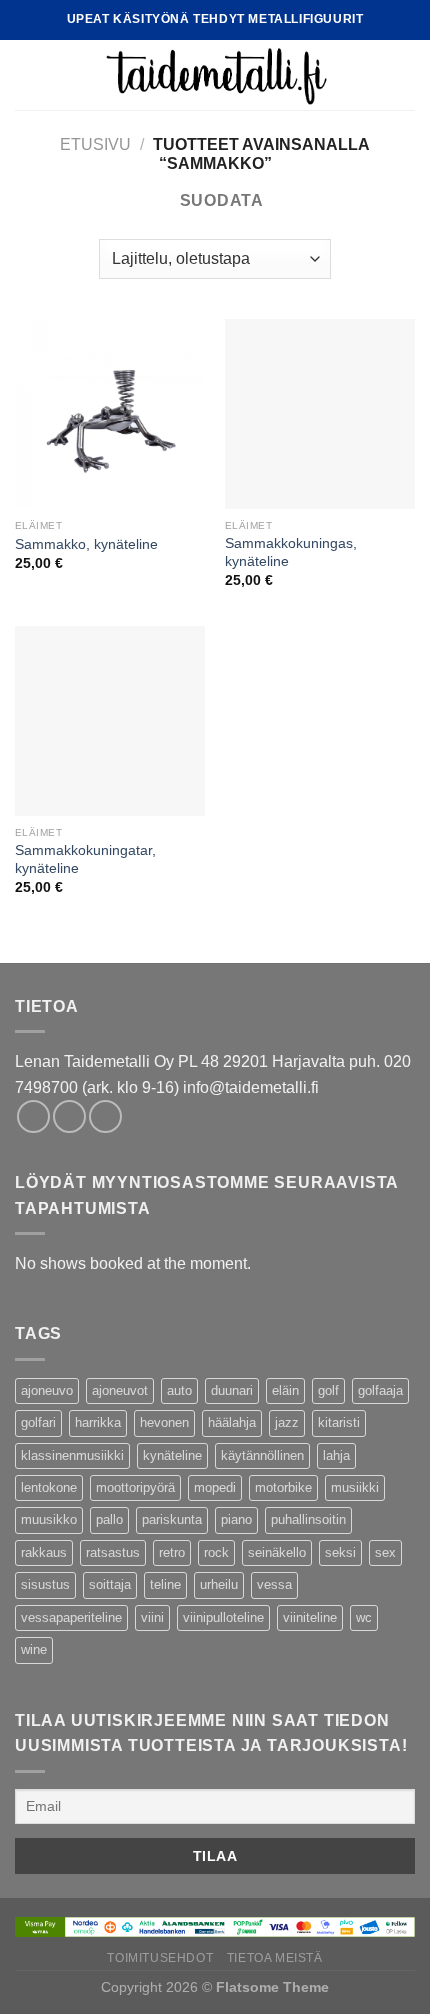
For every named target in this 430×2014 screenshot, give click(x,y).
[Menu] (27, 74)
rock (216, 1552)
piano (236, 1519)
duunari (232, 1390)
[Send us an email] (105, 1116)
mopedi (215, 1487)
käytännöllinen (262, 1455)
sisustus (45, 1584)
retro (172, 1552)
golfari (38, 1422)
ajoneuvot (120, 1390)
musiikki (355, 1487)
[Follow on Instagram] (69, 1116)
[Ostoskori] (405, 75)
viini (152, 1617)
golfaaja (380, 1390)
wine (34, 1649)
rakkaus (44, 1552)
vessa (274, 1584)
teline (165, 1584)
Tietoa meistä (275, 1958)
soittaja (110, 1584)
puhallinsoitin (308, 1519)
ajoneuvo (47, 1390)
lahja (336, 1455)
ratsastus (113, 1552)
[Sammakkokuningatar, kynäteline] (110, 721)
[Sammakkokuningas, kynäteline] (320, 414)
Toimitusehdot (160, 1958)
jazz (287, 1422)
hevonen (164, 1422)
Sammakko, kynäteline (86, 544)
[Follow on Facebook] (33, 1116)
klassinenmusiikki (72, 1455)
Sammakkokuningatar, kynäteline (85, 859)
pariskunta (172, 1519)
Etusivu (95, 144)
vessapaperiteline (71, 1617)
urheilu (219, 1584)
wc (364, 1617)
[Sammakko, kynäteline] (110, 414)
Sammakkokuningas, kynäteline (291, 552)
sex (385, 1552)
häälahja (232, 1422)
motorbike (283, 1487)
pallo (109, 1519)
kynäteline (172, 1455)
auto (179, 1390)
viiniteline (310, 1617)
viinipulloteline (223, 1617)
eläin (285, 1390)
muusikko (49, 1519)
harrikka (98, 1422)
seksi (340, 1552)
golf (328, 1390)
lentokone (49, 1487)
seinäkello (277, 1552)
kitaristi (339, 1422)
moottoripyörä (135, 1487)
